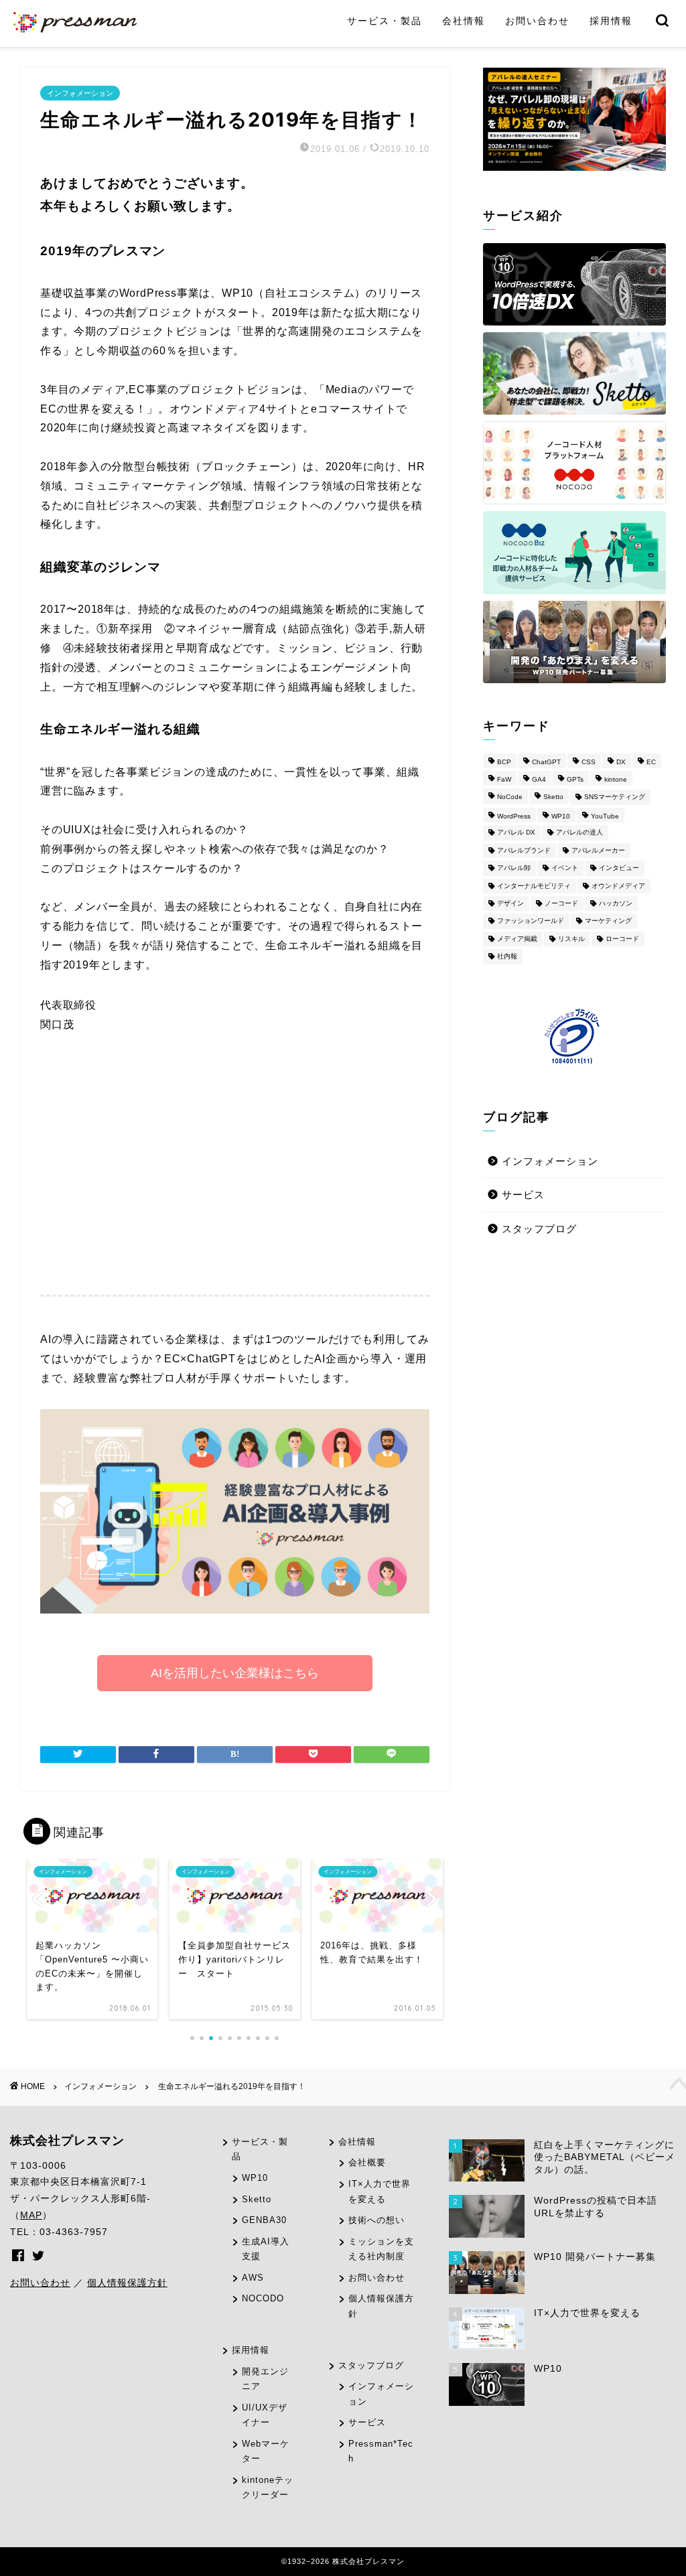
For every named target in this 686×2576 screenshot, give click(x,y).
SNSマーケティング (615, 797)
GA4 (539, 779)
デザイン (510, 903)
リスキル (571, 939)
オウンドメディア (618, 886)
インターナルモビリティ (534, 886)
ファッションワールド (531, 921)
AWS (253, 2278)
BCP (504, 762)
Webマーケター (266, 2451)
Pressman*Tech (381, 2451)
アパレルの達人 (579, 833)
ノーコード (561, 903)
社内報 (507, 957)
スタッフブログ (539, 1229)
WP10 (561, 816)
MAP (31, 2215)
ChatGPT (546, 762)
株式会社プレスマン (67, 2141)
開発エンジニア (265, 2379)
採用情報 (611, 21)
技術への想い (376, 2220)
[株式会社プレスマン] (75, 31)
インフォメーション (80, 93)
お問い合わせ (537, 21)
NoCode (510, 797)
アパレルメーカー (598, 850)
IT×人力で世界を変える (380, 2192)
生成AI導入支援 (266, 2249)
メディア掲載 (517, 939)
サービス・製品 (385, 21)
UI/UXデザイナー (265, 2415)
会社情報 (464, 21)
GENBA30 (264, 2220)
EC (651, 762)
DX (621, 762)
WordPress (514, 816)
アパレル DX (516, 833)
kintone (616, 779)
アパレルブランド (524, 850)
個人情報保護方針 (127, 2283)
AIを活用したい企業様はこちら (235, 1673)
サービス (523, 1195)
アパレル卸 (514, 868)
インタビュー (619, 868)
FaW (504, 779)
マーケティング (608, 921)
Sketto (553, 797)
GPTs (575, 779)
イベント (565, 868)
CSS (589, 762)
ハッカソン (616, 903)
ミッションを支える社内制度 (381, 2249)
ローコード (622, 939)
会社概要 (367, 2162)
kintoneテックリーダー (268, 2488)
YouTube (605, 816)
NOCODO (263, 2298)
